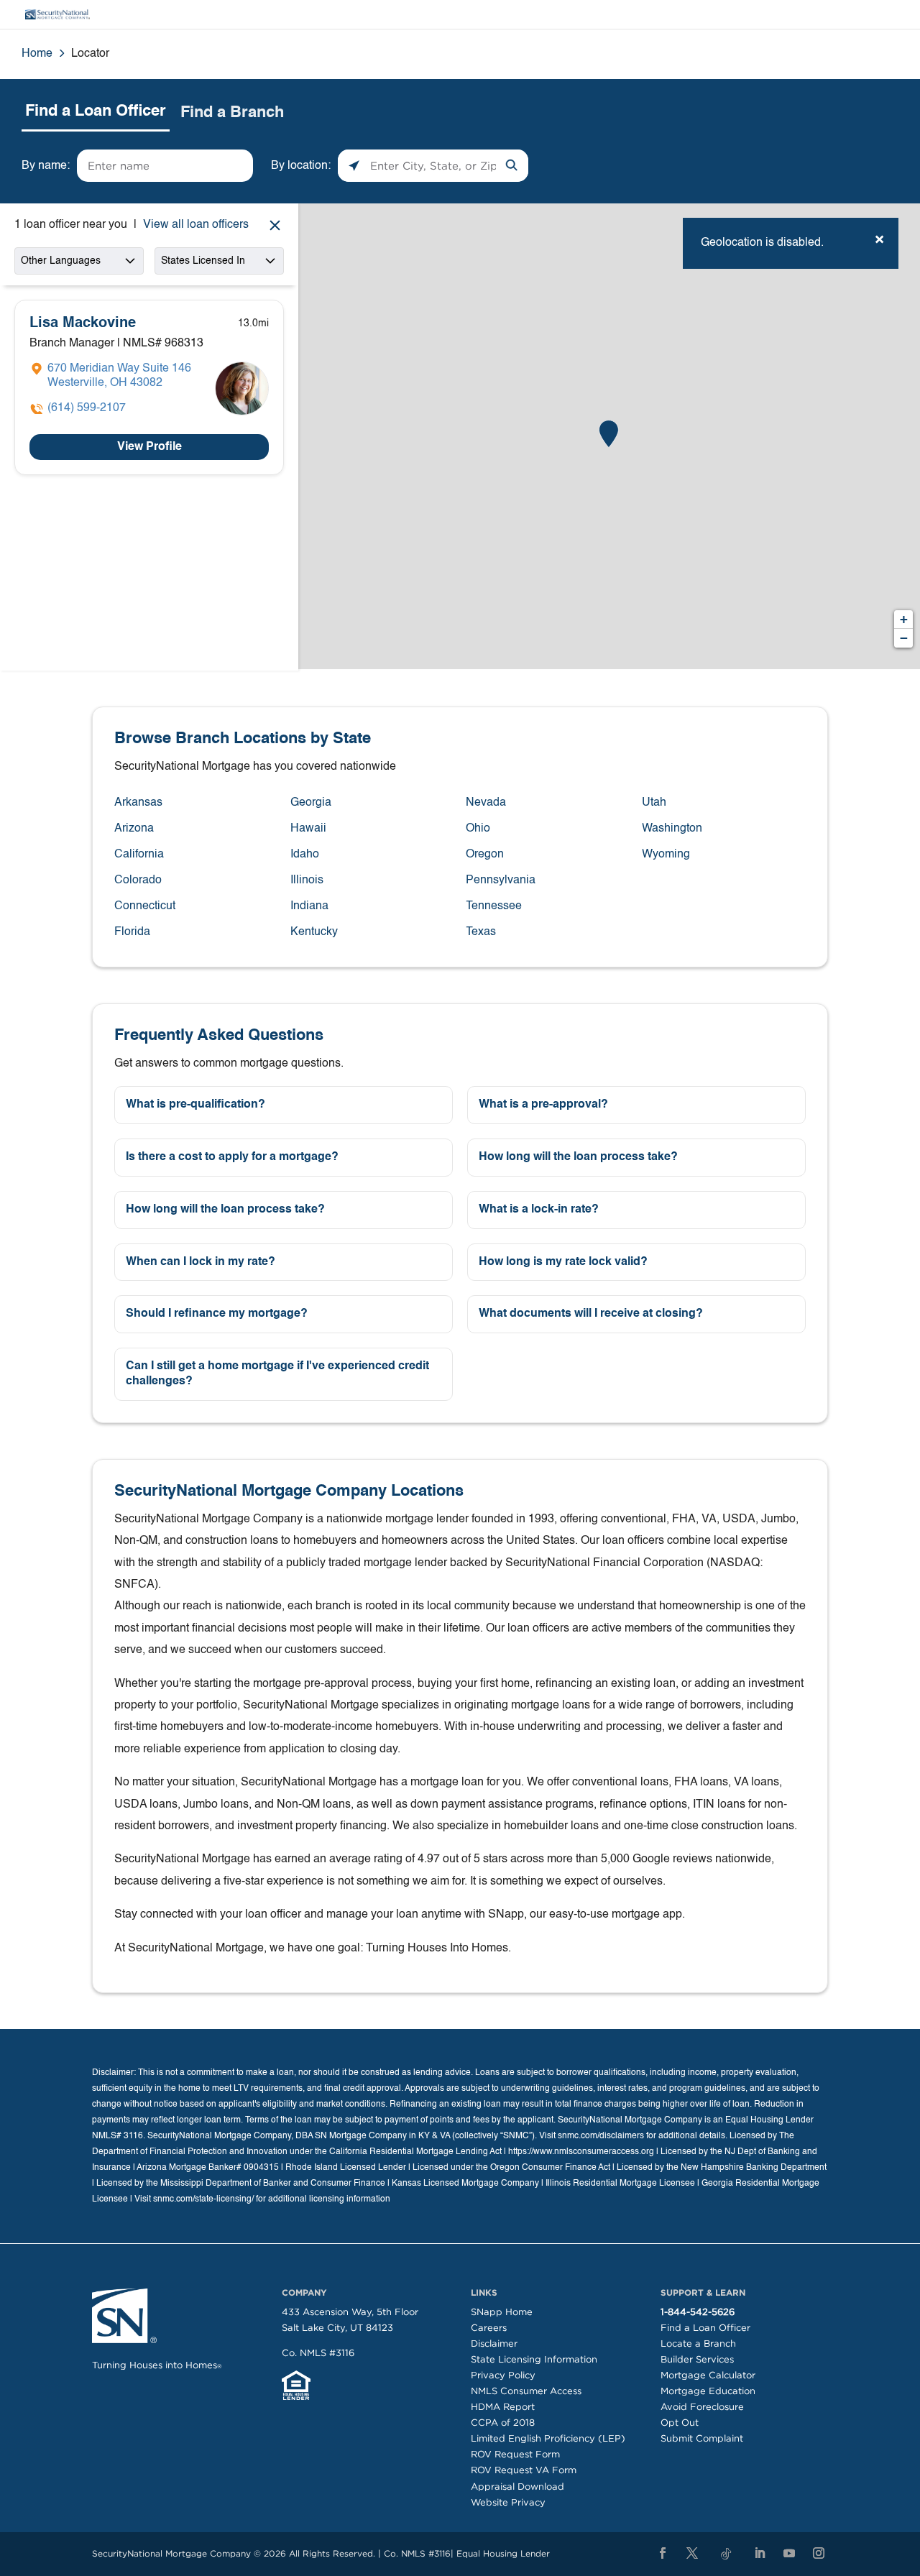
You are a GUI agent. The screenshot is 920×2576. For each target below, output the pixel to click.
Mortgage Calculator (708, 2375)
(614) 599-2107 (87, 408)
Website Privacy (508, 2502)
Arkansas (138, 803)
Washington (672, 829)
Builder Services (697, 2359)
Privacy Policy (503, 2375)
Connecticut (145, 906)
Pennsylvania (501, 880)
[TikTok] (726, 2554)
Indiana (309, 906)
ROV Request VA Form (524, 2470)
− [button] (904, 638)
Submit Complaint (702, 2438)
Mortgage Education (708, 2391)
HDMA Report (503, 2407)
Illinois (307, 880)
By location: (301, 166)
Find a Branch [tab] (232, 113)
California (139, 855)
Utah (654, 803)
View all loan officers (196, 225)
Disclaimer (494, 2343)
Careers (489, 2328)
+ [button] (904, 619)
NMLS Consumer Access (526, 2391)
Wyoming (666, 855)
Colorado (138, 880)
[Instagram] (819, 2554)
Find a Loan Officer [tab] (96, 111)
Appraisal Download (517, 2487)
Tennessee (494, 906)
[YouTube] (789, 2554)
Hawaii (308, 829)
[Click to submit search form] (512, 166)
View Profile (149, 447)
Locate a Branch (698, 2343)
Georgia (311, 803)
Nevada (486, 803)
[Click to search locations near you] (354, 166)
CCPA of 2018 (503, 2423)
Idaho (305, 855)
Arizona (134, 829)
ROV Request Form (515, 2454)
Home (37, 54)
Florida (132, 932)
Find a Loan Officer (705, 2328)
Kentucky (314, 932)
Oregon (485, 855)
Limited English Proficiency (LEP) (548, 2438)
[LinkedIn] (760, 2554)
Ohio (478, 829)
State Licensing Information (534, 2359)
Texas (481, 932)
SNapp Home (502, 2312)
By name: (46, 166)
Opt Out (680, 2423)
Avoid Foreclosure (702, 2407)
